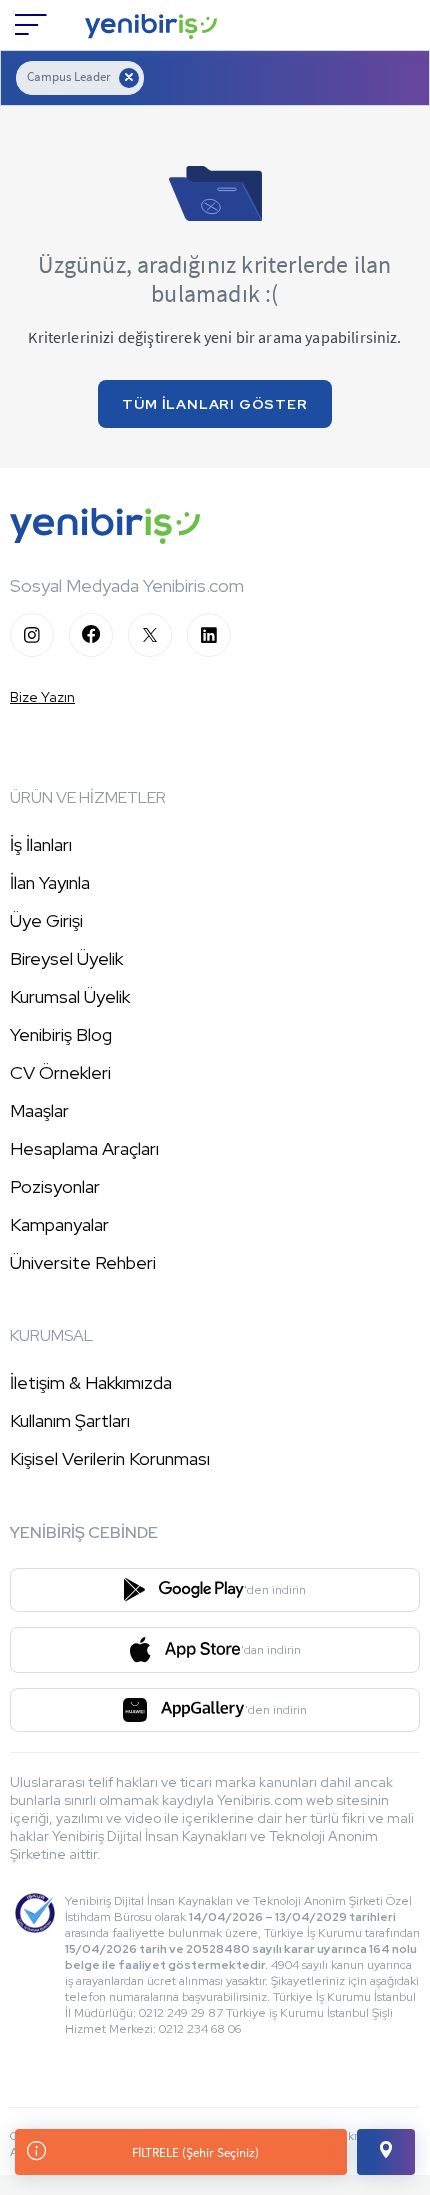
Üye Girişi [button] (46, 920)
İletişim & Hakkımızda (91, 1382)
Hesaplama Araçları (84, 1148)
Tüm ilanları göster (214, 404)
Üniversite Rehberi (83, 1262)
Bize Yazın (42, 697)
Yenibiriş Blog (61, 1034)
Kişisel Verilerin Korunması (110, 1458)
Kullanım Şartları (70, 1420)
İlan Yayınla (50, 882)
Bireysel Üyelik (66, 958)
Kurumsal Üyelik (70, 996)
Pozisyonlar (55, 1186)
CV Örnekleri (60, 1072)
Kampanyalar (59, 1224)
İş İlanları (41, 844)
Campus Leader (69, 76)
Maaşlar (39, 1110)
